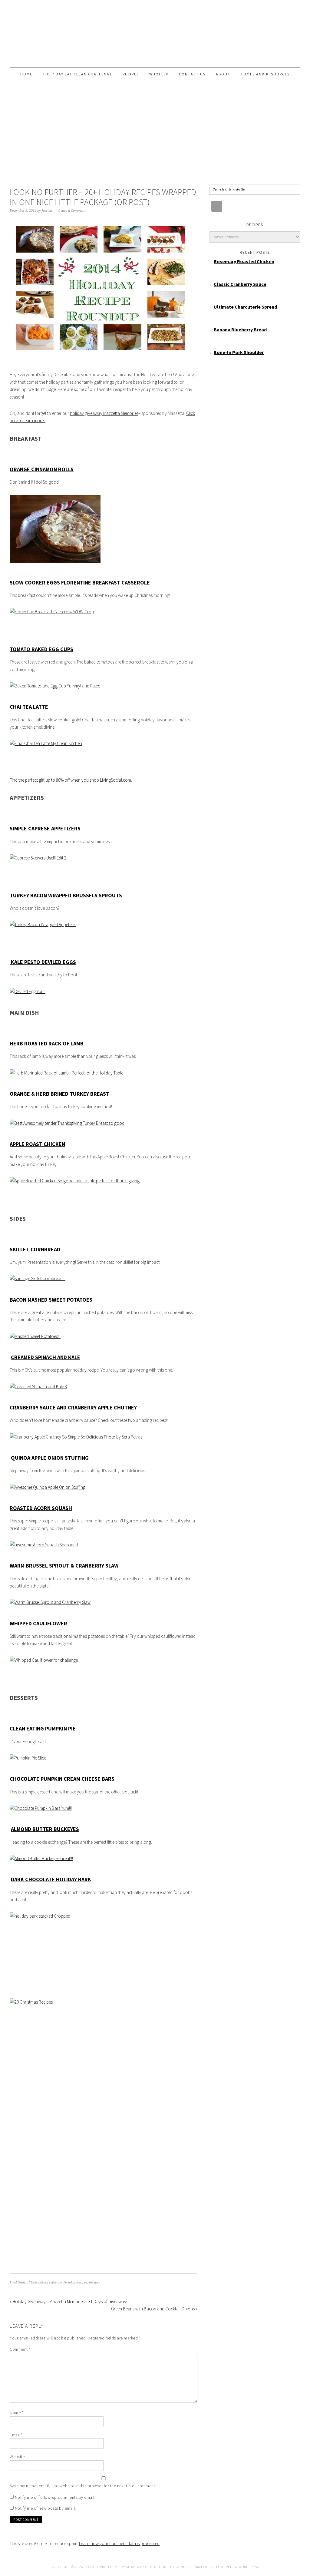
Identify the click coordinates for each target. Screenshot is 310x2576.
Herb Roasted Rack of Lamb (47, 1043)
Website (17, 2457)
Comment (20, 2349)
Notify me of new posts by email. (45, 2508)
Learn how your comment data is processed (119, 2543)
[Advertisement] (155, 136)
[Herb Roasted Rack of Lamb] (66, 1073)
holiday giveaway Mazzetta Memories (104, 413)
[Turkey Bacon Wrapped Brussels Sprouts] (43, 924)
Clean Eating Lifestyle (45, 2282)
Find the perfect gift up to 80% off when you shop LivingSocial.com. (71, 780)
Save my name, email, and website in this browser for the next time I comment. (83, 2486)
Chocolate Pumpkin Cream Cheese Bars (62, 1779)
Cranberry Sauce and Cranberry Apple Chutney (73, 1407)
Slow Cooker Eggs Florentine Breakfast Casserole (80, 583)
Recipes (94, 2282)
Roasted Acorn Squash (41, 1508)
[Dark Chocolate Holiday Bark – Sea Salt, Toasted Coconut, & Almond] (40, 1916)
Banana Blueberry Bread (240, 329)
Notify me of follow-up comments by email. (55, 2497)
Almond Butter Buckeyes (45, 1829)
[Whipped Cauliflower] (44, 1660)
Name (16, 2413)
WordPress (249, 2567)
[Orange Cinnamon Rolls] (55, 565)
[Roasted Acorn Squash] (44, 1545)
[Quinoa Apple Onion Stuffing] (48, 1487)
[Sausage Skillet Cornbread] (38, 1278)
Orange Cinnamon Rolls (42, 469)
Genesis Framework (195, 2567)
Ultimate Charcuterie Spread (245, 307)
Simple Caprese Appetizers (45, 828)
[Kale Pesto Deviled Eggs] (28, 991)
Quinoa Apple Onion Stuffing (50, 1458)
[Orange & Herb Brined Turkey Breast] (68, 1123)
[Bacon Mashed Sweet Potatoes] (35, 1336)
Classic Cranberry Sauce (240, 284)
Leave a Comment (72, 211)
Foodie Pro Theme (103, 2567)
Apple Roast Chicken (37, 1144)
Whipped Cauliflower (38, 1623)
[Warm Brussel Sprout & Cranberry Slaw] (50, 1602)
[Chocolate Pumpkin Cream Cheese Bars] (41, 1808)
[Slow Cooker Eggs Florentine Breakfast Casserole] (52, 612)
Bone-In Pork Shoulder (239, 352)
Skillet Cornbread (35, 1249)
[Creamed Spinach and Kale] (38, 1387)
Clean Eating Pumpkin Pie (43, 1728)
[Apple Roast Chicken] (75, 1181)
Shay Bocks (137, 2567)
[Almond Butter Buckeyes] (41, 1858)
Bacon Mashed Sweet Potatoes (51, 1300)
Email (16, 2435)
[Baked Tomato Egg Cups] (56, 686)
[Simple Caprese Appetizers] (38, 858)
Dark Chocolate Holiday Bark (51, 1879)
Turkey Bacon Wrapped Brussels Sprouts (66, 895)
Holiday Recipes (75, 2282)
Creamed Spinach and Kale (46, 1357)
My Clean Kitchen (155, 31)
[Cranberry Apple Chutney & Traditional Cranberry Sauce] (76, 1437)
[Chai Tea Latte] (46, 743)
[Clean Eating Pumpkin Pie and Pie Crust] (28, 1758)
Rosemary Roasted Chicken (244, 261)
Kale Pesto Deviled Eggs (43, 962)
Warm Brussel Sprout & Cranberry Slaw (64, 1566)
